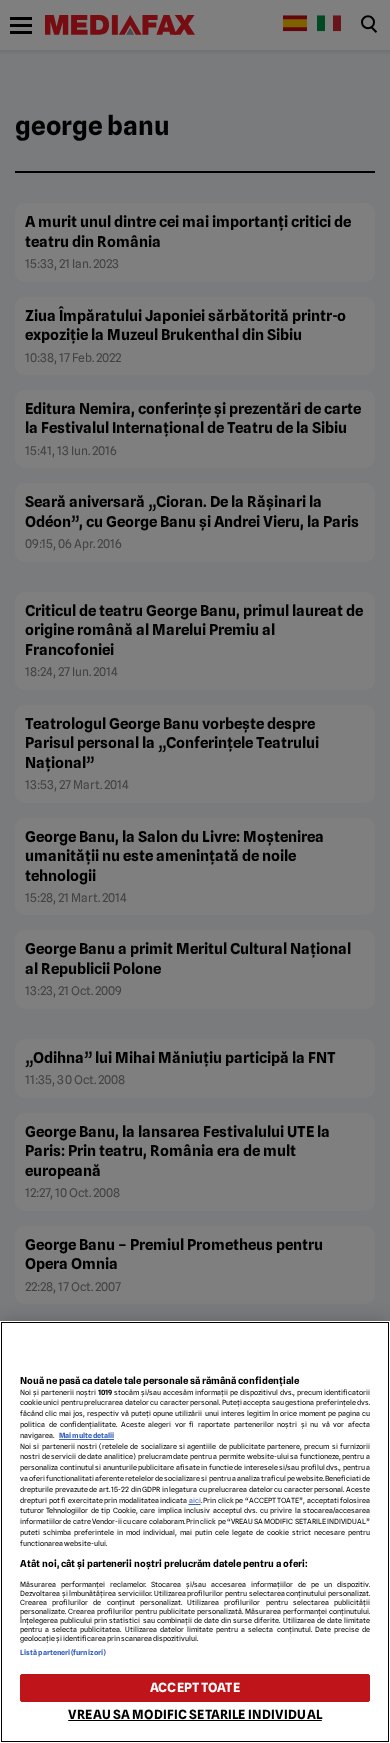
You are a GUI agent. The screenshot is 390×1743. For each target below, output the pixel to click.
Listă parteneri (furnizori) (63, 1652)
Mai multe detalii (86, 1435)
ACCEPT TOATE (195, 1687)
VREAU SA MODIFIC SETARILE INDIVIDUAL (195, 1714)
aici (195, 1500)
